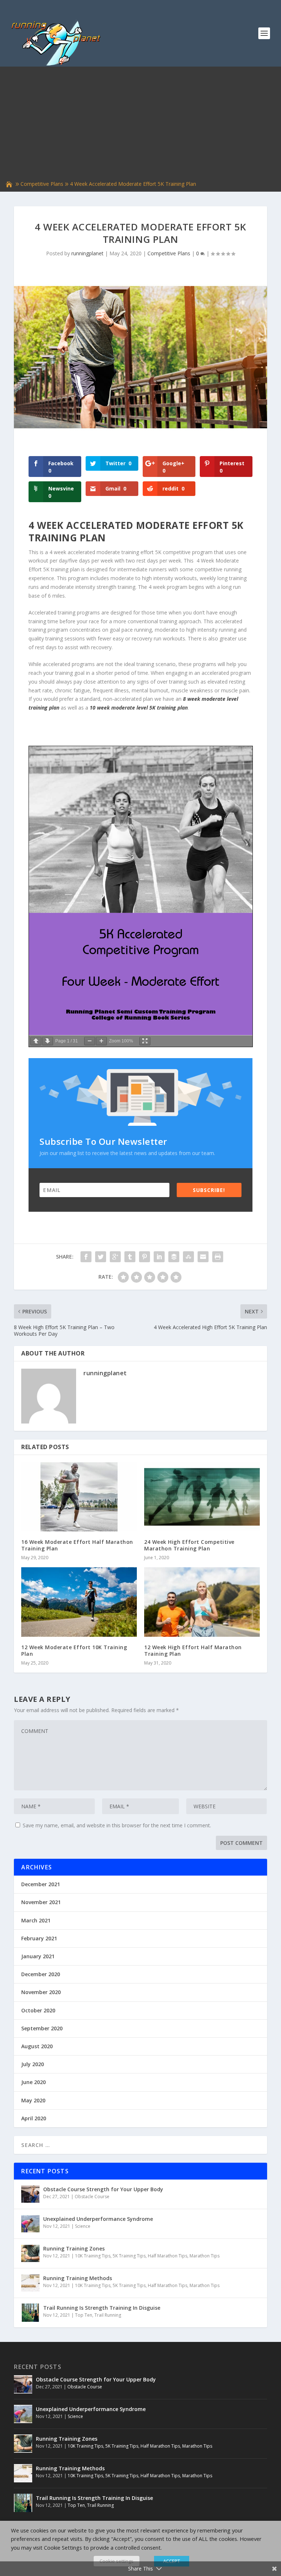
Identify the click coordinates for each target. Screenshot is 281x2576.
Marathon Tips (205, 2256)
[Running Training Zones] (30, 2253)
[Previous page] (36, 1041)
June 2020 (33, 2082)
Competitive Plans (42, 184)
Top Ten (84, 2315)
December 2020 (41, 1974)
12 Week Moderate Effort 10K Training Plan (74, 1650)
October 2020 (38, 2010)
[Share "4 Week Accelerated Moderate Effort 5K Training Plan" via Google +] (115, 1257)
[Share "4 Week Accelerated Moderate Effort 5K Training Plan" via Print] (218, 1257)
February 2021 (39, 1938)
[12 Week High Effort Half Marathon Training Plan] (202, 1602)
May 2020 (33, 2100)
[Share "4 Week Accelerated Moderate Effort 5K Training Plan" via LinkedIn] (159, 1257)
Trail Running (108, 2315)
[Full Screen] (145, 1041)
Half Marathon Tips (168, 2256)
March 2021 (36, 1920)
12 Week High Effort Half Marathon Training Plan (193, 1650)
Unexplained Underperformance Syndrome (98, 2219)
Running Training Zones (74, 2248)
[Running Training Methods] (30, 2283)
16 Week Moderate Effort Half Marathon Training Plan (77, 1545)
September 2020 (42, 2028)
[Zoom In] (101, 1041)
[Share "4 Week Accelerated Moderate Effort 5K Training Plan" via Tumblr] (130, 1257)
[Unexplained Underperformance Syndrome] (30, 2224)
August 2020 (37, 2046)
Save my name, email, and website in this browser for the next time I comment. (117, 1825)
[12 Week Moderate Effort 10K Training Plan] (79, 1602)
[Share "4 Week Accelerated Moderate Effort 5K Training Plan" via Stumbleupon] (188, 1257)
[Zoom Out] (90, 1041)
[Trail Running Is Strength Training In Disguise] (30, 2313)
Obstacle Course (92, 2197)
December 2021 (41, 1884)
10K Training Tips (93, 2256)
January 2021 (38, 1956)
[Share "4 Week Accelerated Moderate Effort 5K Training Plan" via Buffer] (174, 1257)
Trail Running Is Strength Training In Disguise (102, 2308)
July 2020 (33, 2064)
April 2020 (34, 2118)
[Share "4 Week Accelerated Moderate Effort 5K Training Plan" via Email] (203, 1257)
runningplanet (87, 253)
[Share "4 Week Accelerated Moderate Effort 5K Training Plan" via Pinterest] (145, 1257)
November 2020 (41, 1992)
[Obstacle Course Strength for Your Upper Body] (30, 2194)
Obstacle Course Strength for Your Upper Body (103, 2189)
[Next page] (48, 1041)
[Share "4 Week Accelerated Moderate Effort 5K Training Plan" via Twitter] (101, 1257)
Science (83, 2226)
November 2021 (41, 1902)
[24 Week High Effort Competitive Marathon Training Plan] (202, 1497)
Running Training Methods (78, 2278)
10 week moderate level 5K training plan (139, 708)
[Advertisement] (140, 124)
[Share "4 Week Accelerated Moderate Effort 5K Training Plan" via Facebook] (86, 1257)
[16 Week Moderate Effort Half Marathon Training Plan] (79, 1497)
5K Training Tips (129, 2256)
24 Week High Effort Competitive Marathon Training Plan (189, 1545)
